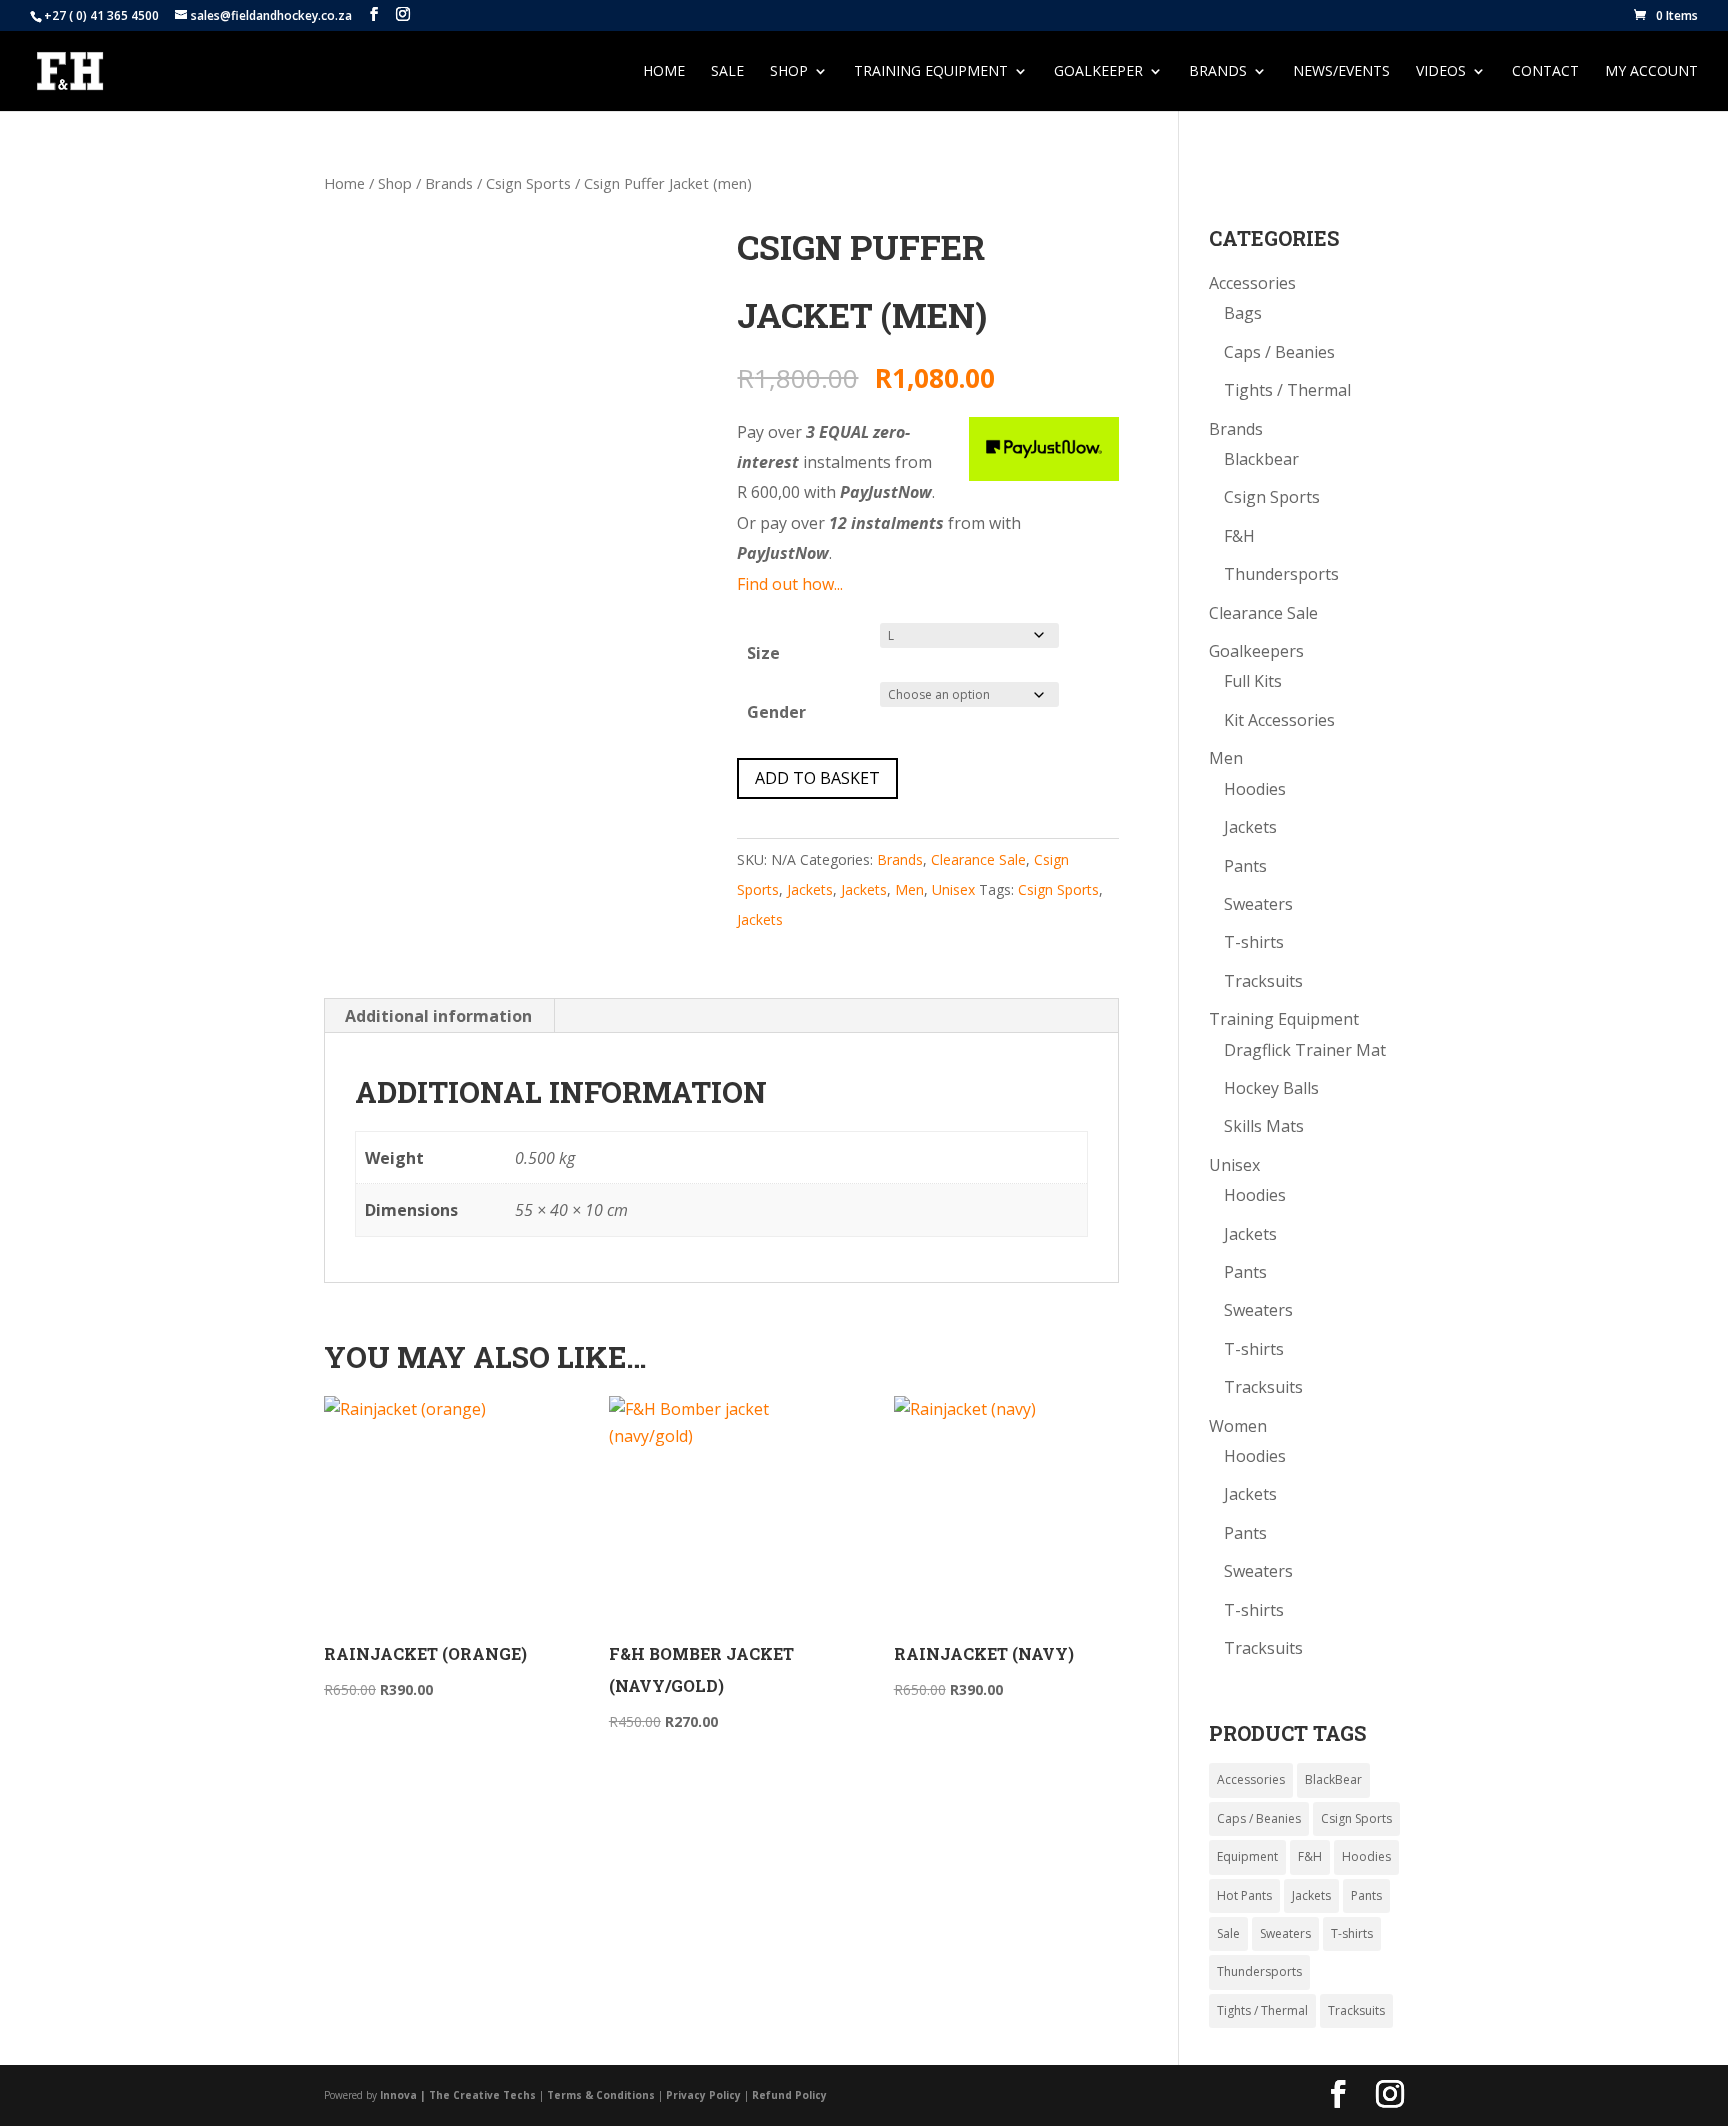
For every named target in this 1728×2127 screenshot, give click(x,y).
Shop (789, 72)
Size (763, 653)
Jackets (810, 889)
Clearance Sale (978, 859)
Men (909, 889)
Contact (1545, 72)
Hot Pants (1244, 1895)
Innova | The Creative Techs (458, 2095)
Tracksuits (1263, 981)
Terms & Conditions (601, 2095)
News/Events (1341, 72)
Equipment (1247, 1856)
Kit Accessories (1279, 720)
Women (1238, 1426)
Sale (727, 72)
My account (1651, 72)
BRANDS (1218, 72)
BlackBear (1333, 1779)
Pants (1245, 866)
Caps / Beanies (1279, 352)
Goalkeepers (1256, 651)
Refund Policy (789, 2095)
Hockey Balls (1271, 1088)
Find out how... (790, 584)
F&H (1239, 536)
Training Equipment (931, 72)
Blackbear (1261, 459)
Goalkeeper (1098, 72)
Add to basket (817, 778)
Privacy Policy (703, 2095)
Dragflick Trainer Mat (1305, 1050)
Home (664, 72)
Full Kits (1253, 681)
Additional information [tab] (438, 1016)
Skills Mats (1264, 1126)
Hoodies (1255, 789)
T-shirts (1254, 942)
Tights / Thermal (1287, 390)
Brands (449, 183)
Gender (776, 712)
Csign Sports (528, 183)
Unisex (953, 889)
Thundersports (1281, 574)
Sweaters (1258, 904)
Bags (1243, 313)
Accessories (1252, 283)
